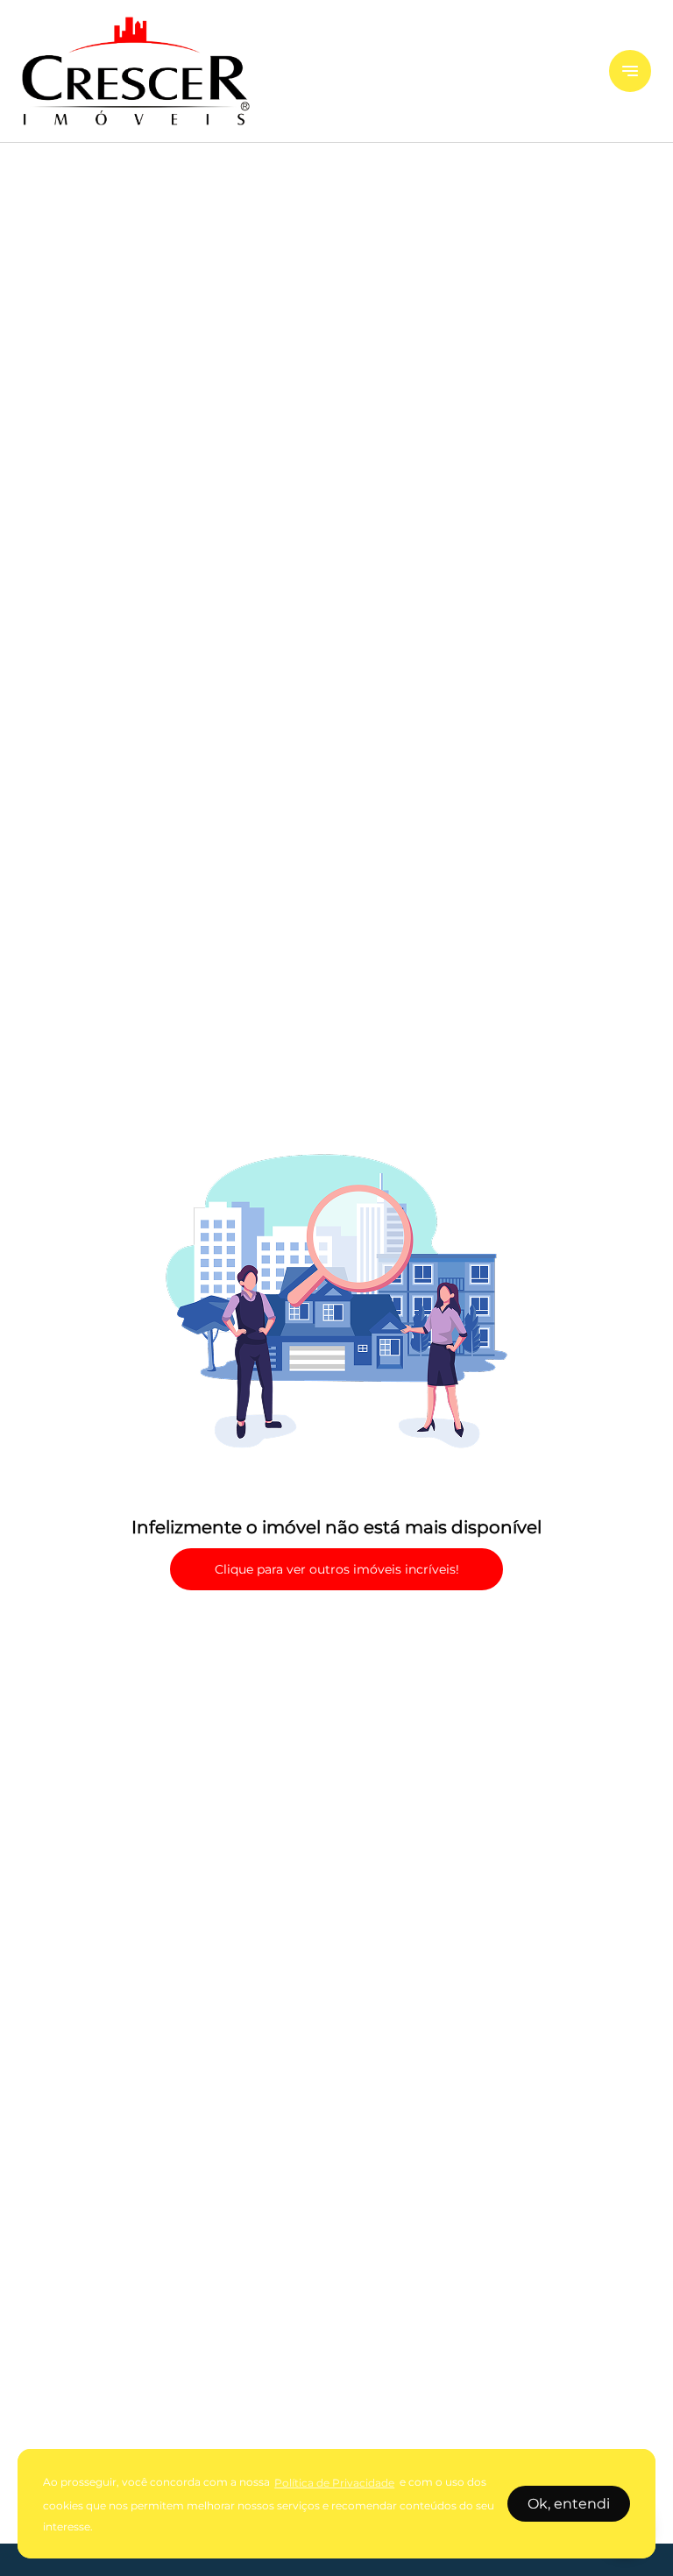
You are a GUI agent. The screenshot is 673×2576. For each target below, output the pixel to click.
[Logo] (305, 71)
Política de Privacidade (334, 2483)
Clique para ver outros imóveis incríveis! (337, 1569)
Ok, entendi (569, 2504)
